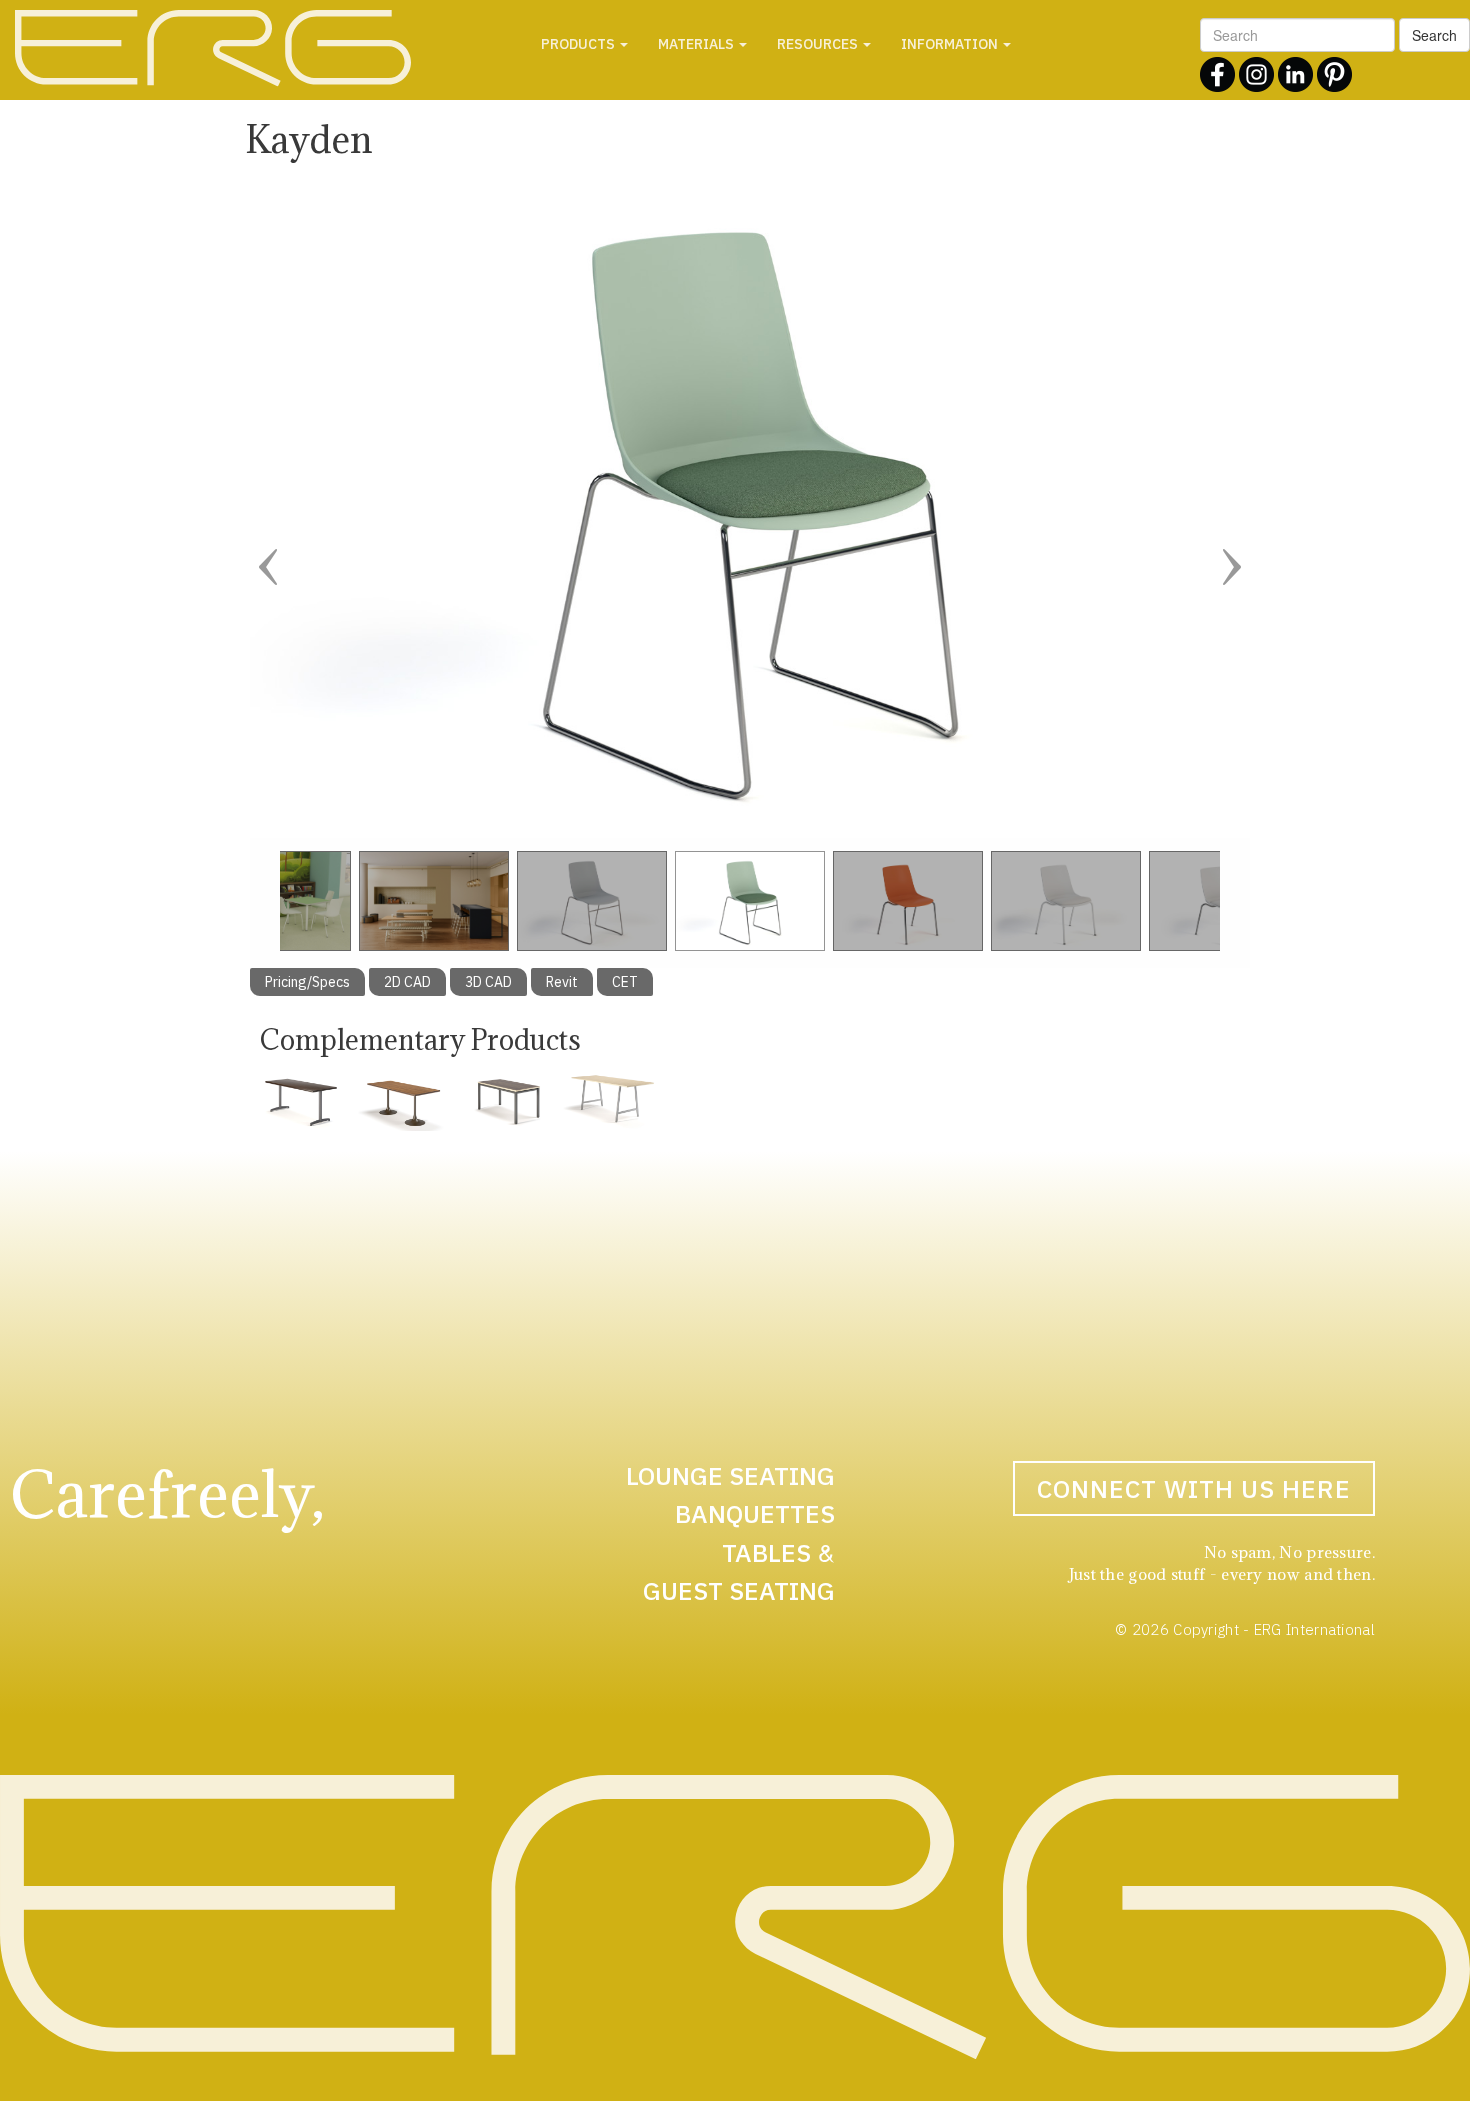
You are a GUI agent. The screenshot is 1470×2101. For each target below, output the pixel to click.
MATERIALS (697, 44)
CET (625, 982)
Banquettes (755, 1513)
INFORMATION (951, 44)
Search (1434, 35)
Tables (766, 1552)
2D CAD (407, 982)
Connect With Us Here (1194, 1488)
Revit (562, 982)
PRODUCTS (579, 44)
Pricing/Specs (307, 982)
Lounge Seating (730, 1475)
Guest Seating (739, 1590)
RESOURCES (819, 44)
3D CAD (488, 982)
